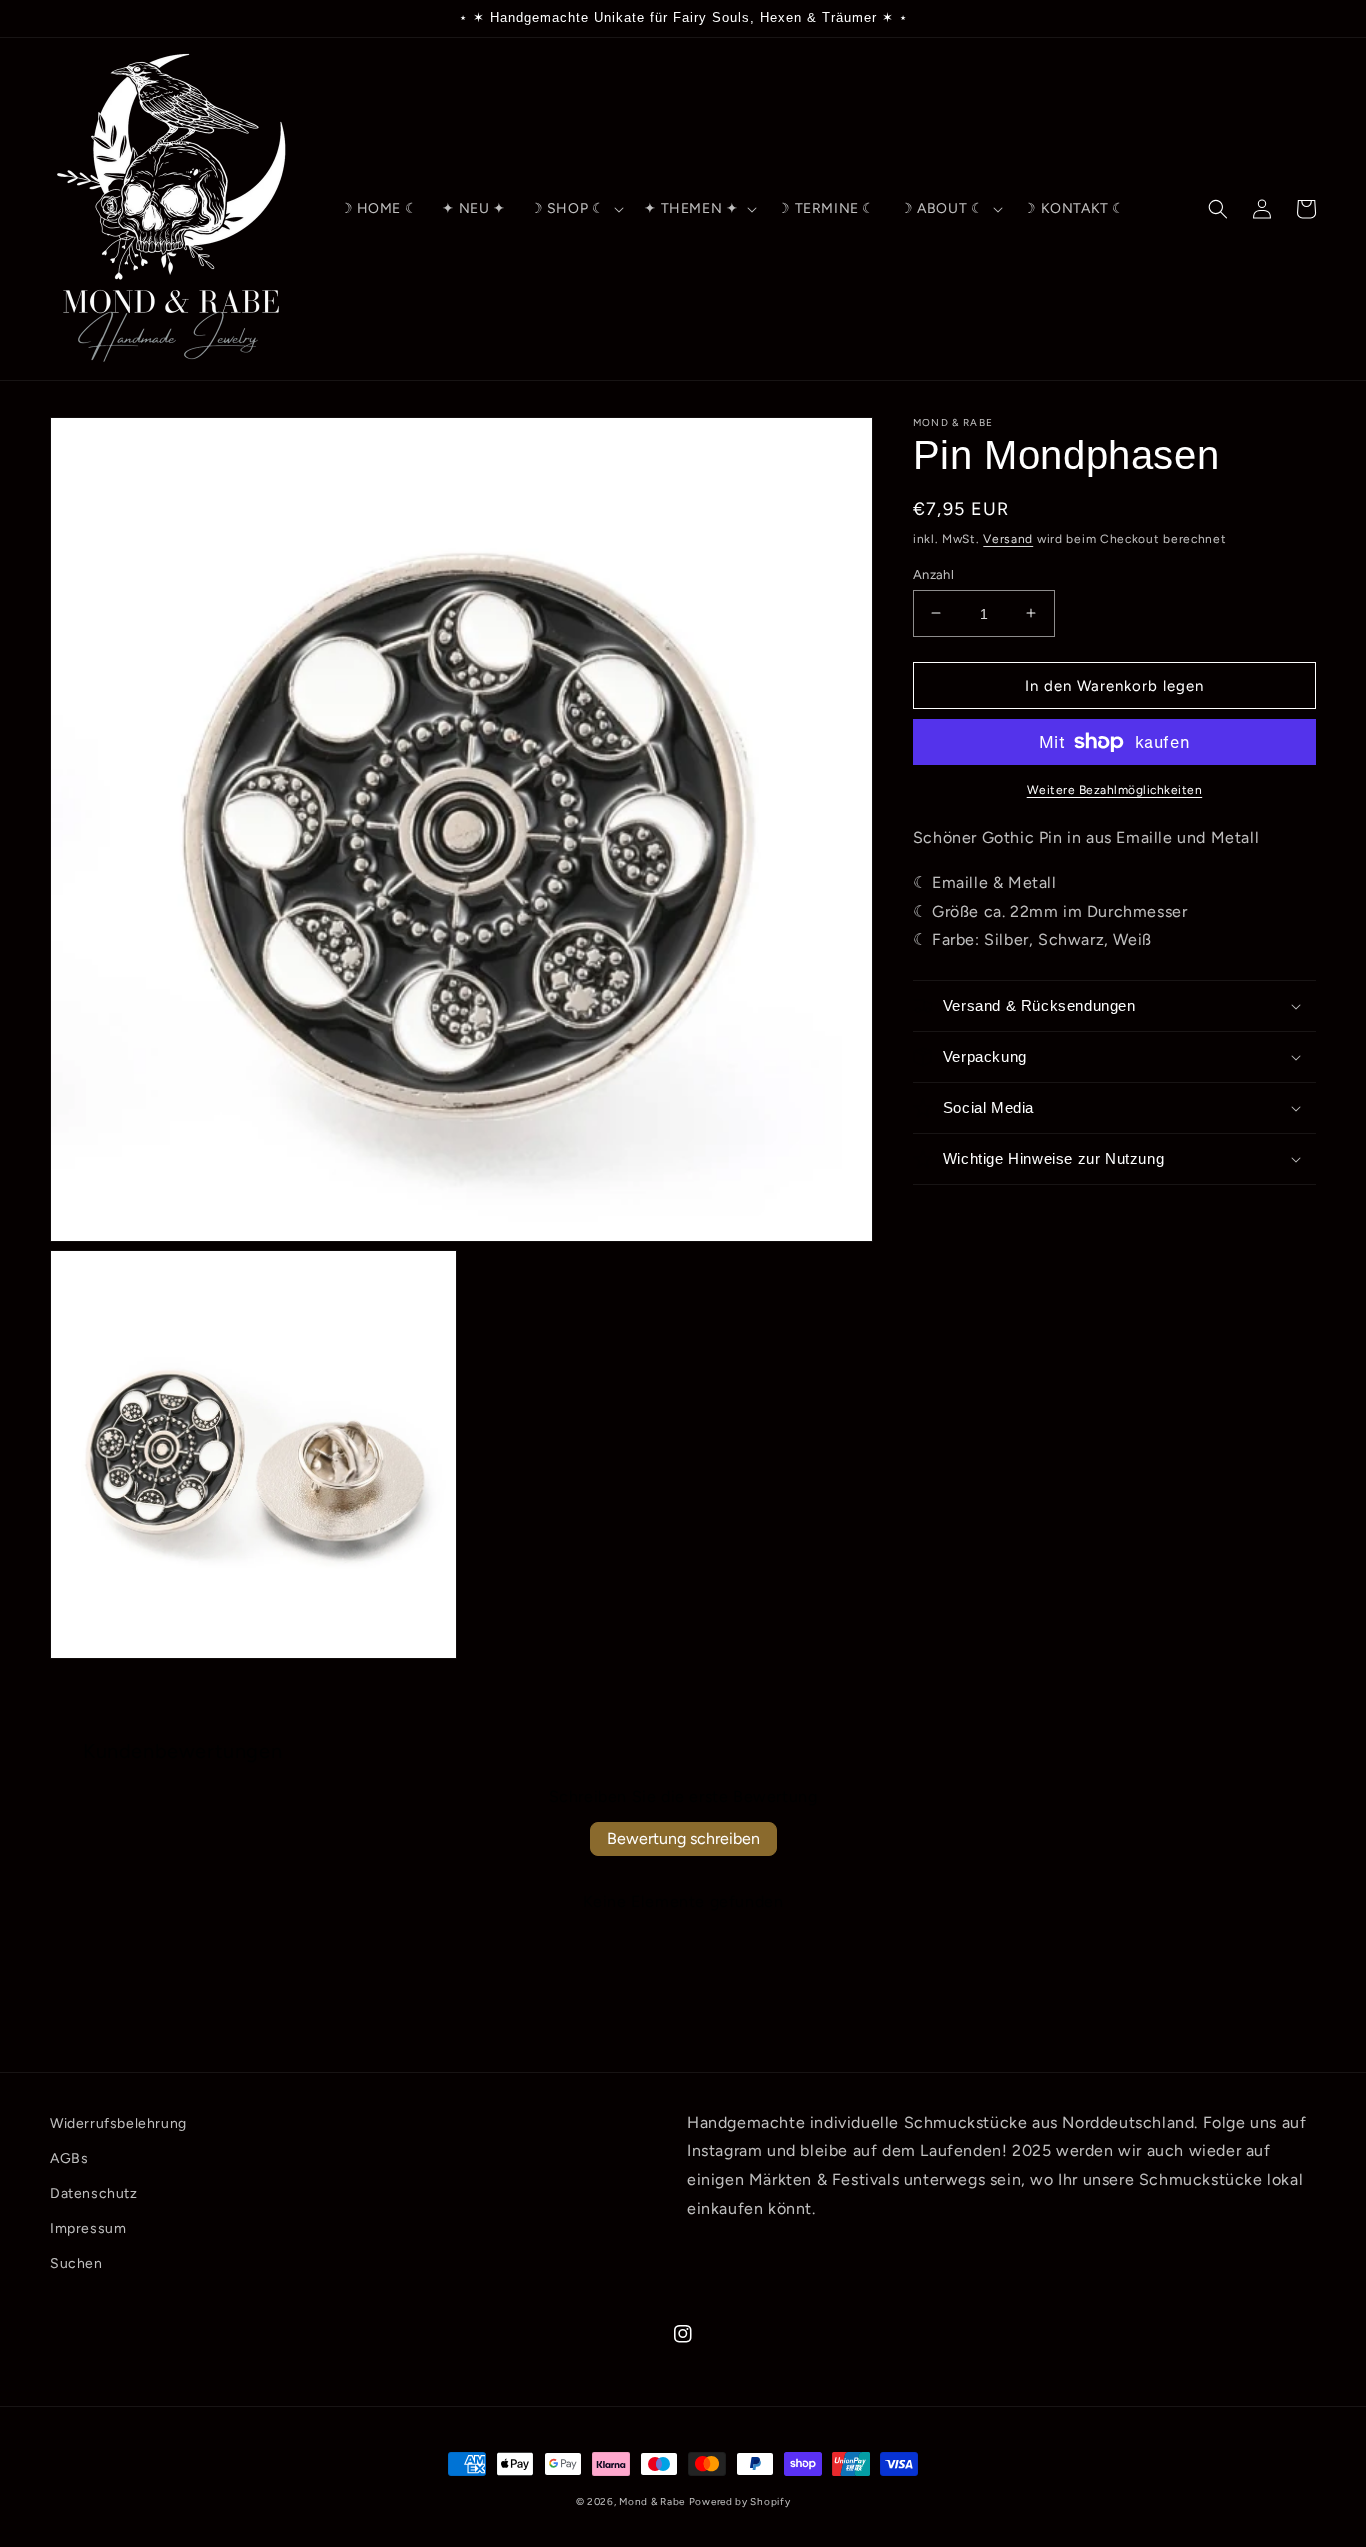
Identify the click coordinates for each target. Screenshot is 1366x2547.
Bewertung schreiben (683, 1838)
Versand (1008, 539)
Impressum (88, 2228)
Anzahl (933, 573)
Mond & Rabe (652, 2501)
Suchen (76, 2263)
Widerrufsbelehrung (118, 2123)
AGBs (69, 2158)
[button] (575, 209)
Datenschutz (94, 2193)
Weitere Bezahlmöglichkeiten (1115, 790)
